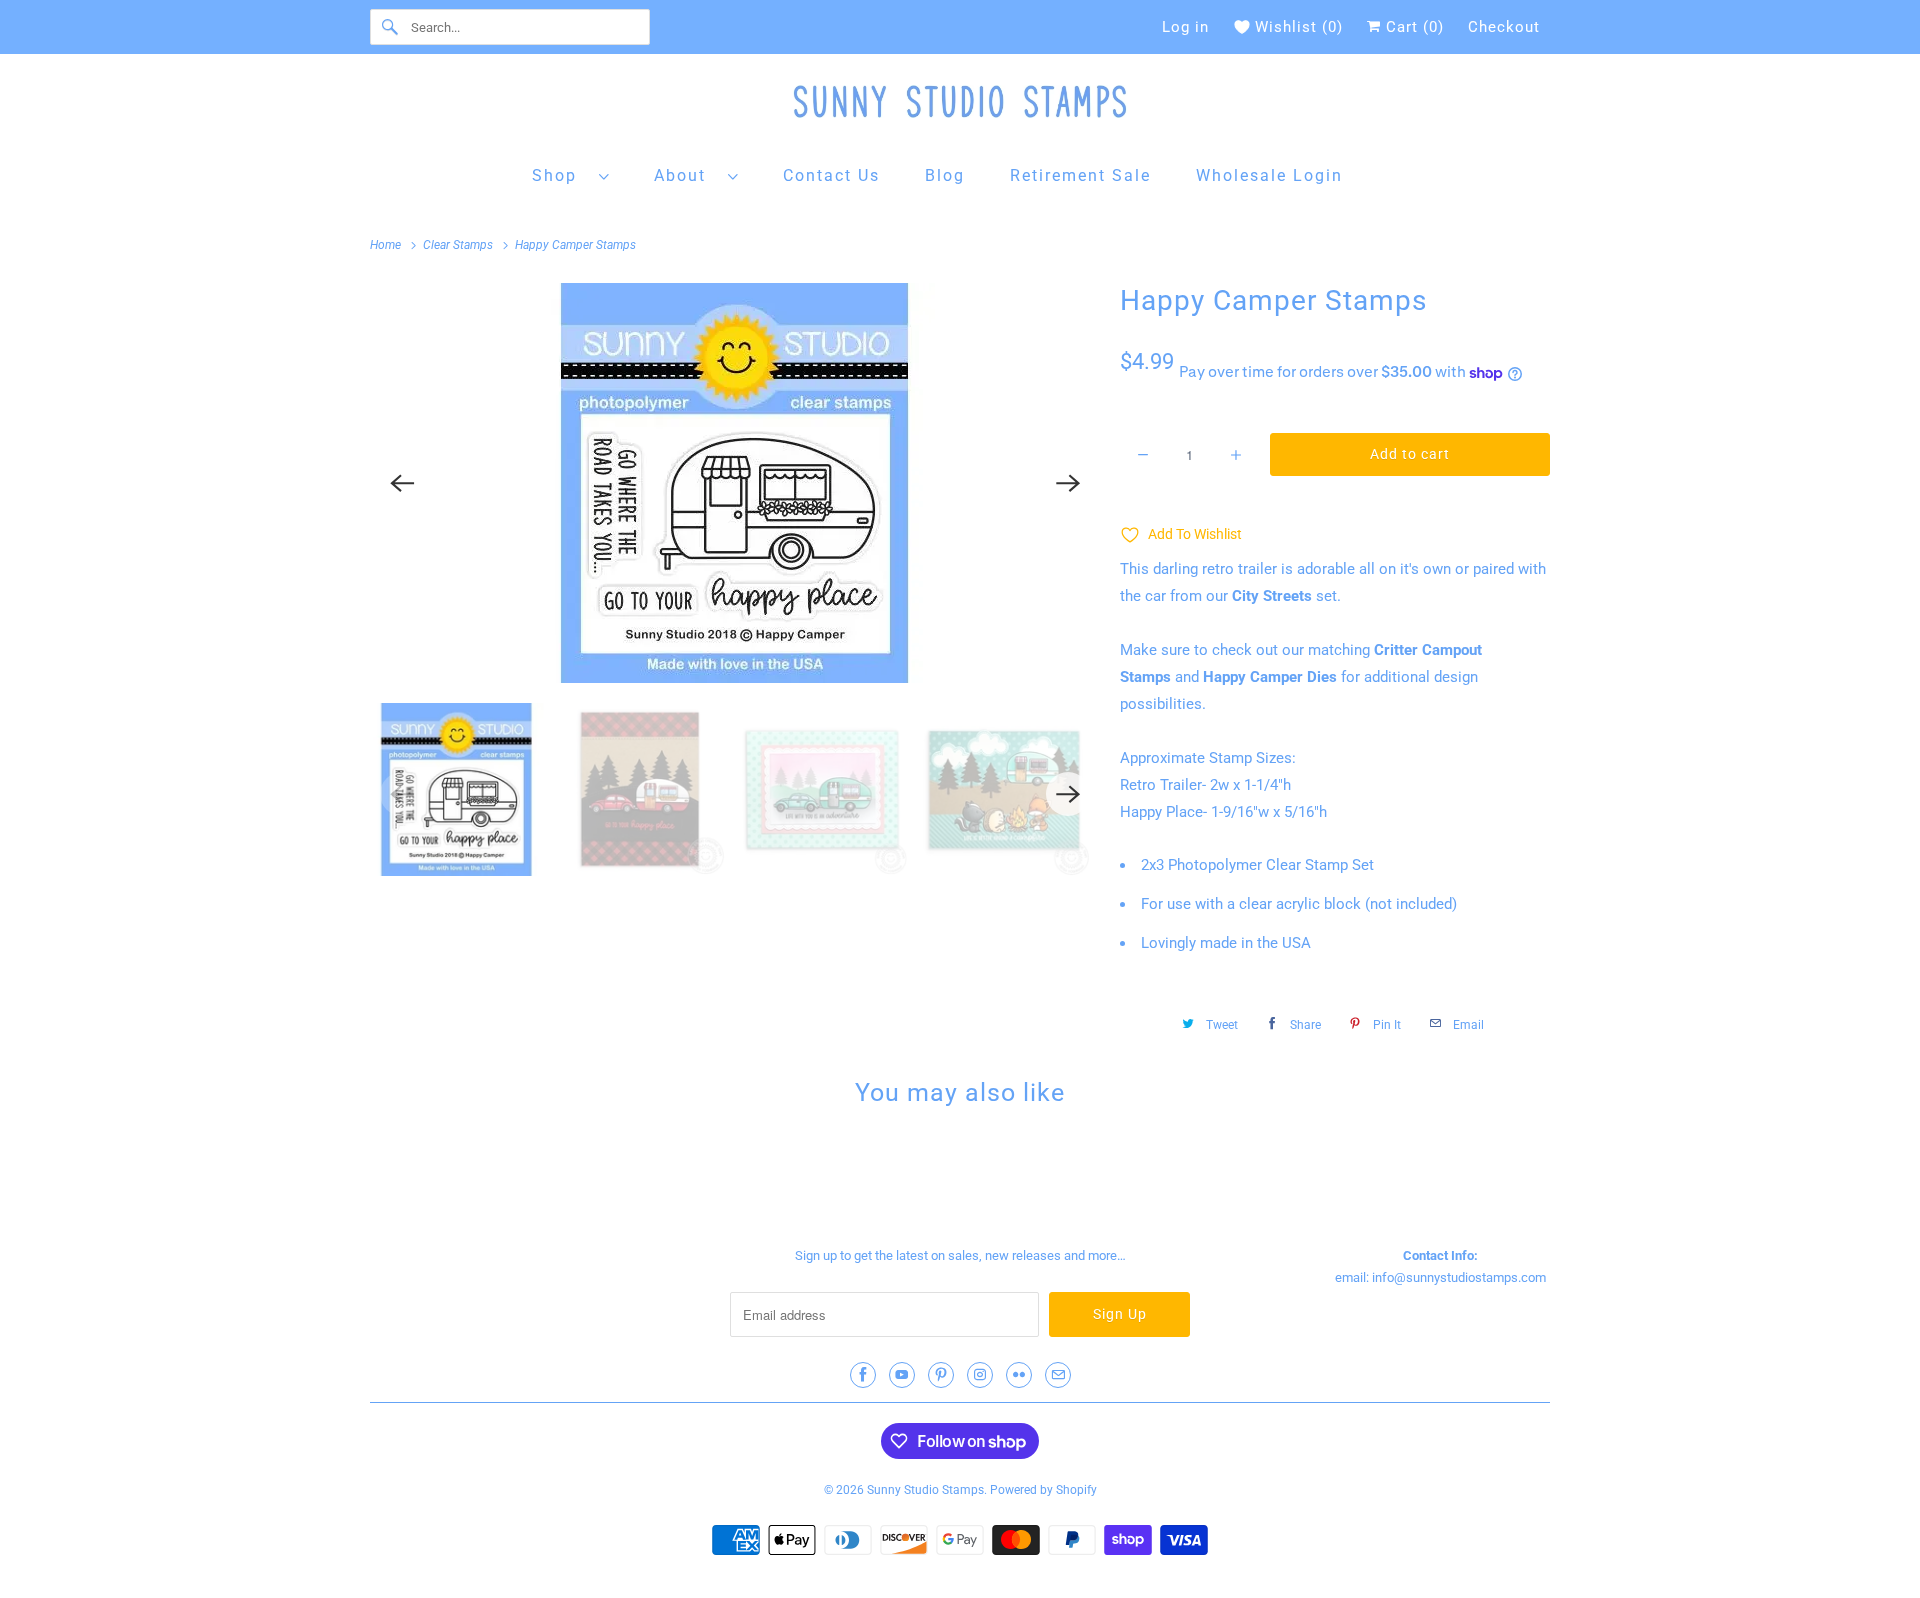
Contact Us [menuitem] (831, 175)
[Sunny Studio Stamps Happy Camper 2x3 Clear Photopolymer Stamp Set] (735, 483)
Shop (560, 175)
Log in (1185, 27)
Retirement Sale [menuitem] (1080, 175)
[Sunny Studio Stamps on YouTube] (902, 1375)
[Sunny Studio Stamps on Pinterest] (941, 1375)
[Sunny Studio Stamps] (960, 106)
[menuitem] (571, 174)
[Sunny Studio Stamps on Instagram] (980, 1375)
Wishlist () (1299, 27)
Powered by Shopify (1043, 1490)
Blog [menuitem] (945, 175)
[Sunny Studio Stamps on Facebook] (863, 1375)
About (686, 175)
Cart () (1412, 27)
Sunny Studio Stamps (925, 1490)
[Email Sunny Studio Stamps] (1058, 1375)
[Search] (390, 27)
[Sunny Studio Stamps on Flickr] (1019, 1375)
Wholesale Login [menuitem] (1269, 175)
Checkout (1504, 27)
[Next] (1068, 483)
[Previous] (402, 483)
